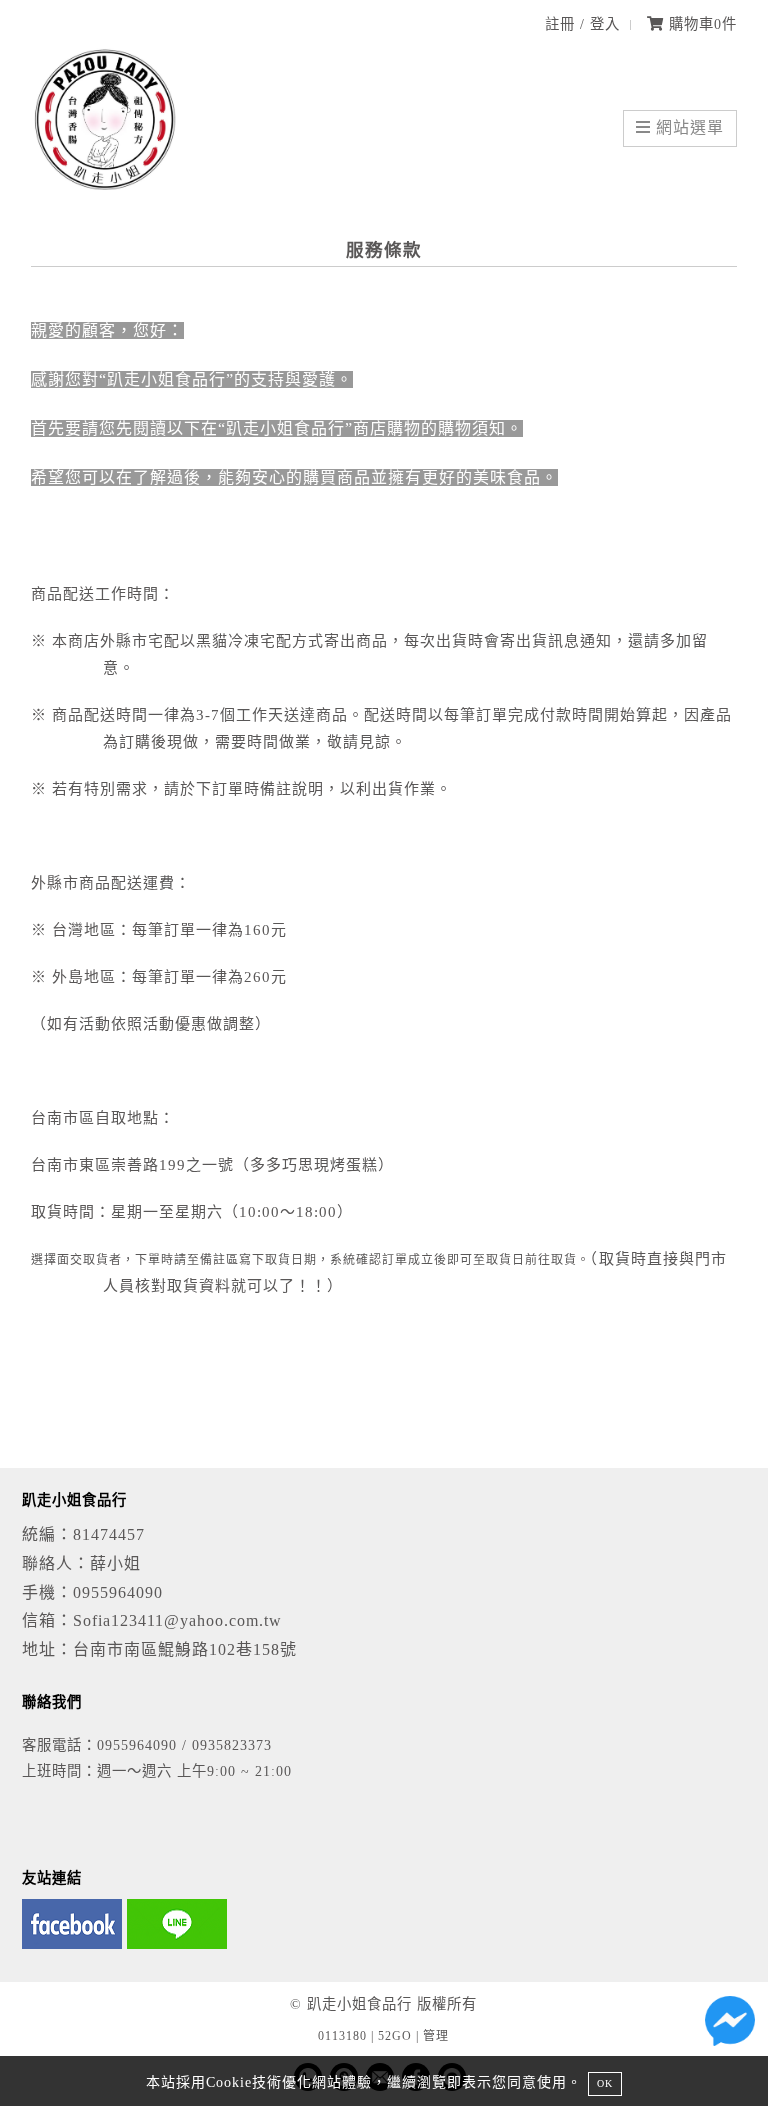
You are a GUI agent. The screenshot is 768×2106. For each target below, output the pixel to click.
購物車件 (700, 24)
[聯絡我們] (730, 2026)
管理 (436, 2036)
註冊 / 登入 (582, 24)
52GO (395, 2036)
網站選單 (687, 127)
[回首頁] (106, 189)
